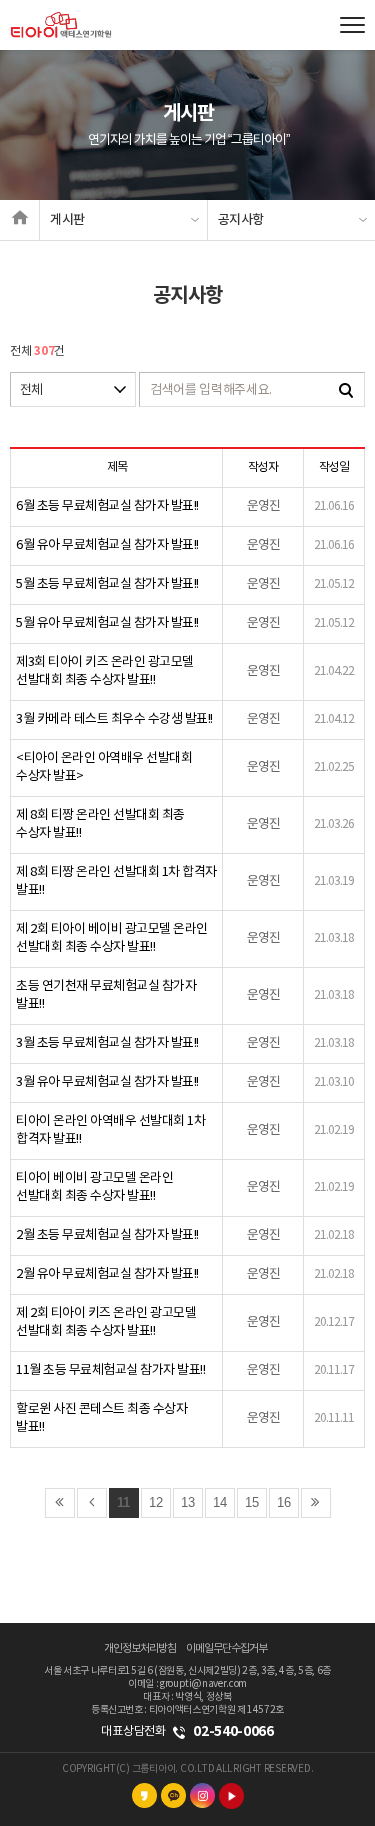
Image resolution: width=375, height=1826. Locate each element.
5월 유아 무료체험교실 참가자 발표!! (107, 623)
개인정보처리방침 (140, 1648)
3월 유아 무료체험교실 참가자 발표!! (107, 1082)
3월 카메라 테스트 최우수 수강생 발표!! (114, 719)
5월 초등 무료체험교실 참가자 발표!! (107, 584)
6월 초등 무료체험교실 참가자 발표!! (107, 506)
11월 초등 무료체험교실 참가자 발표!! (110, 1370)
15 (252, 1502)
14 (220, 1502)
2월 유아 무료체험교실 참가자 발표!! (107, 1274)
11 (123, 1502)
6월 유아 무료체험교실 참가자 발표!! (107, 545)
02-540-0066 (233, 1731)
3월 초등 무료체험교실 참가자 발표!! (107, 1043)
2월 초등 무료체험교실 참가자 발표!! (107, 1235)
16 (284, 1502)
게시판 (67, 220)
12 (156, 1502)
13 (188, 1502)
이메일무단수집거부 (226, 1648)
